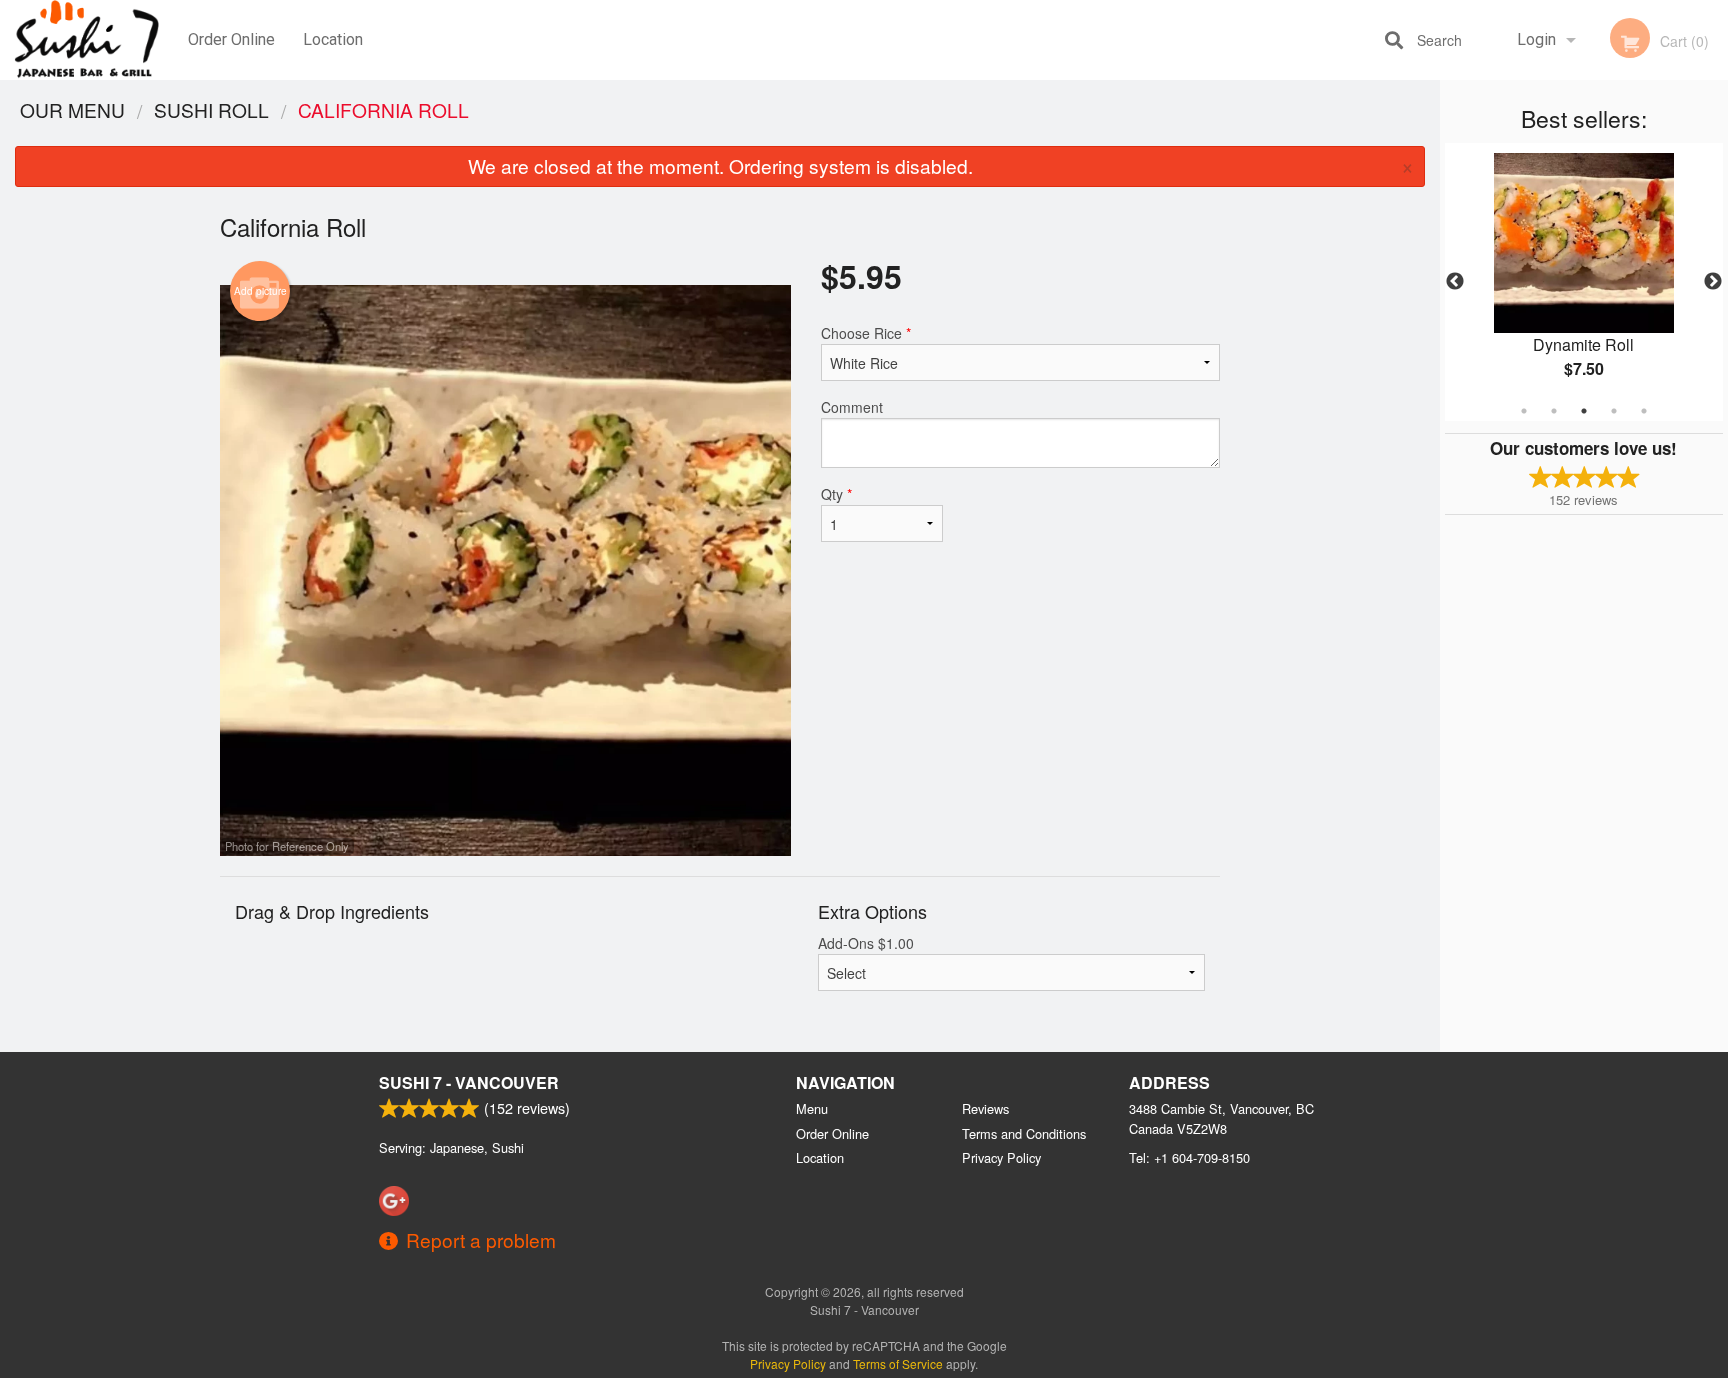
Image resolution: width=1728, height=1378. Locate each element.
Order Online (231, 39)
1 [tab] (1524, 411)
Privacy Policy (1001, 1157)
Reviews (985, 1108)
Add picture (260, 291)
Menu (812, 1108)
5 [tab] (1644, 411)
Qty (836, 494)
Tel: (1189, 1157)
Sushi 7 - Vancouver (469, 1082)
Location (333, 39)
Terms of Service (898, 1363)
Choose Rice (866, 333)
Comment (852, 407)
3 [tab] (1584, 411)
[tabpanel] (1584, 282)
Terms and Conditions (1024, 1133)
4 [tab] (1614, 411)
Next (1713, 282)
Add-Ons (866, 943)
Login (1536, 39)
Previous (1455, 282)
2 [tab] (1554, 411)
